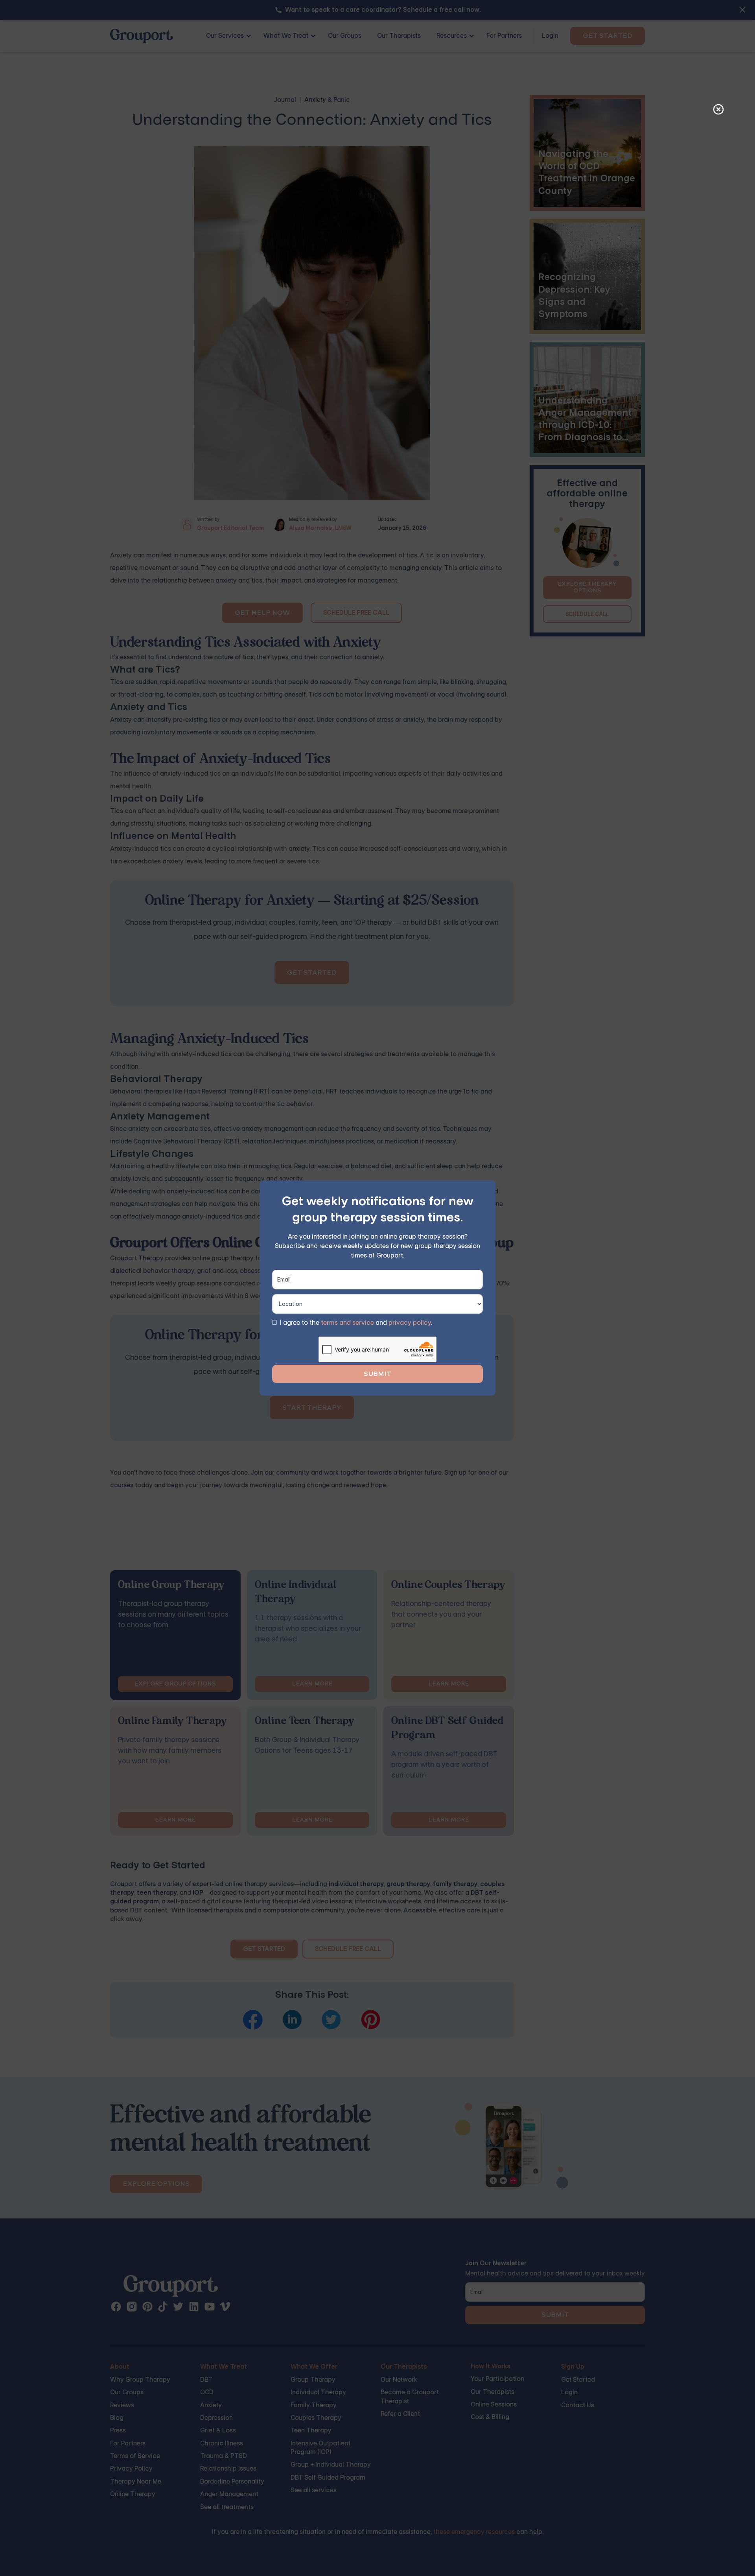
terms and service (347, 1323)
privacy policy (410, 1323)
